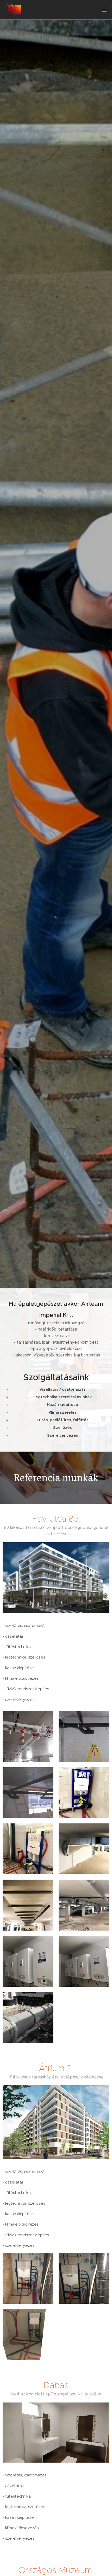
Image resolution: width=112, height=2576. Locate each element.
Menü (104, 10)
